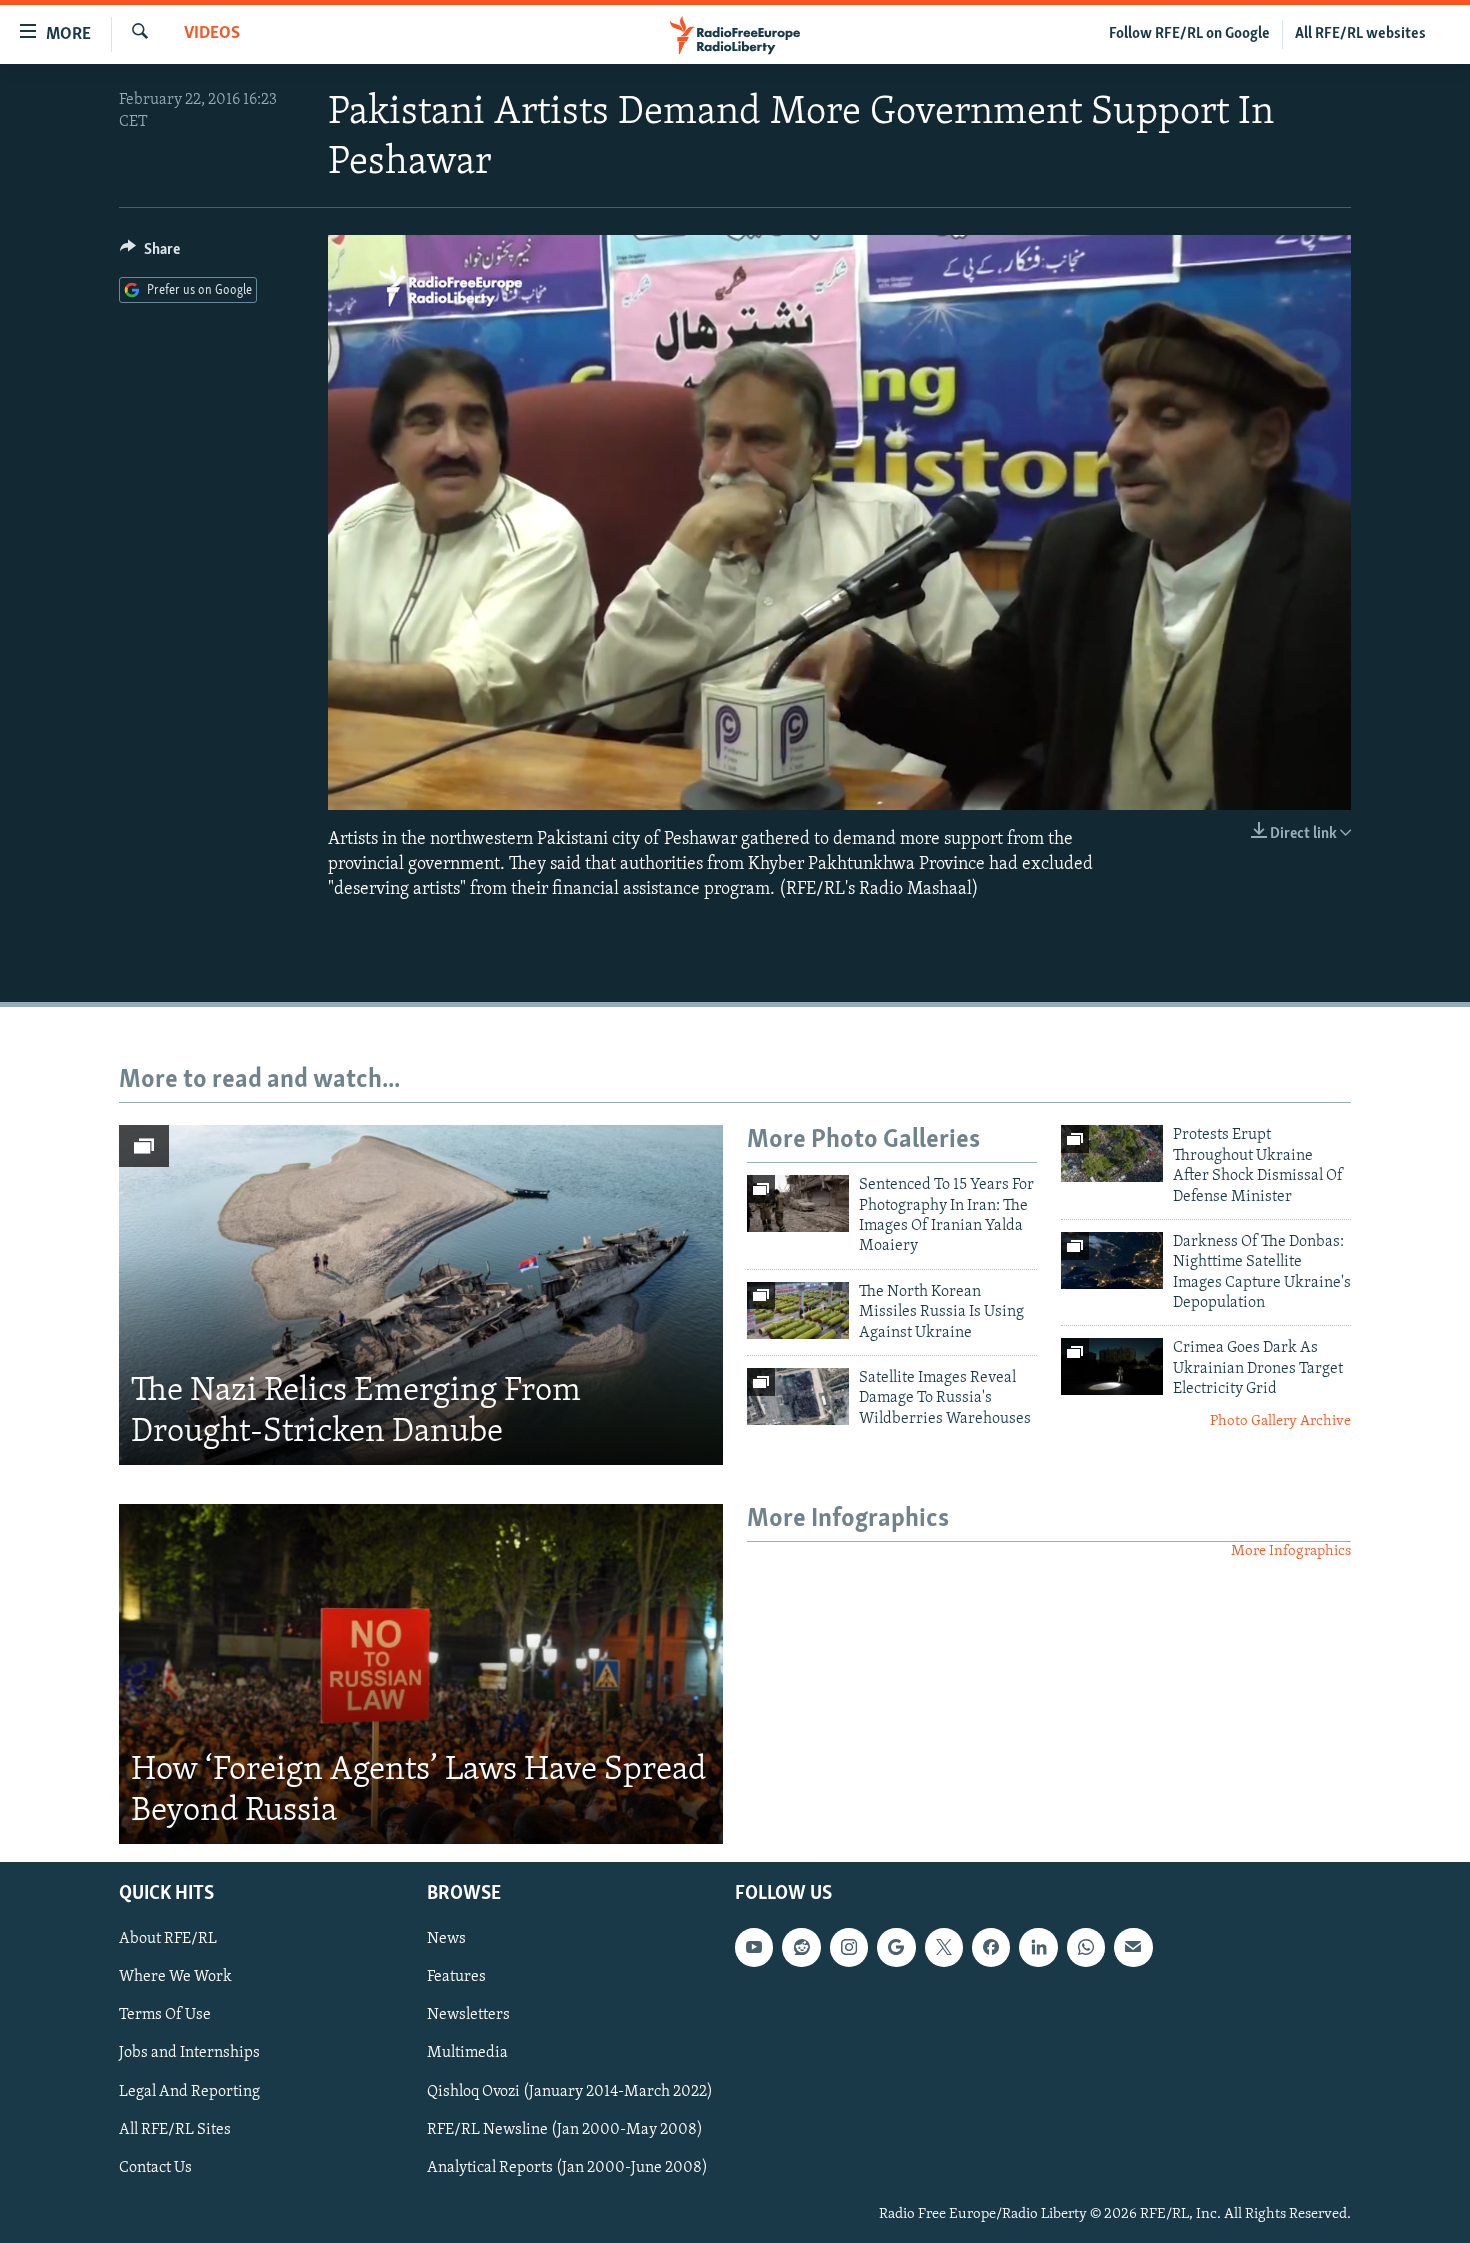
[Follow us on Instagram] (849, 1947)
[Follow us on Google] (896, 1947)
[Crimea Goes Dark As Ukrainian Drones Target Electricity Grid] (1112, 1366)
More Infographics (1291, 1551)
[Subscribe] (1133, 1947)
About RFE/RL (168, 1939)
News (446, 1939)
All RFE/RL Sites (175, 2129)
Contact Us (155, 2167)
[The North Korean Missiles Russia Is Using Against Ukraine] (798, 1310)
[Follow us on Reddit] (801, 1947)
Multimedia (467, 2053)
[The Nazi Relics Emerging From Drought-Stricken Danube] (421, 1295)
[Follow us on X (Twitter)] (944, 1947)
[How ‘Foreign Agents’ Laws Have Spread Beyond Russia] (421, 1674)
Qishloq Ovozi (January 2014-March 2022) (570, 2091)
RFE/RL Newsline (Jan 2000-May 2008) (565, 2129)
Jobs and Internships (189, 2053)
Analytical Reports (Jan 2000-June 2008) (567, 2167)
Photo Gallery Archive (1280, 1421)
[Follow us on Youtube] (754, 1947)
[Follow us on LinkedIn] (1038, 1947)
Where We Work (175, 1977)
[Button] (150, 254)
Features (456, 1977)
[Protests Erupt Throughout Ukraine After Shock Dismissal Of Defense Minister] (1112, 1153)
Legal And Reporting (189, 2091)
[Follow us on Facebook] (991, 1947)
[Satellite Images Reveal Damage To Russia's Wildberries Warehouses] (798, 1396)
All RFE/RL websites (1360, 34)
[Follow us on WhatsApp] (1086, 1947)
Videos (212, 34)
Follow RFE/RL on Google (1189, 34)
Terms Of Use (165, 2015)
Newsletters (468, 2015)
